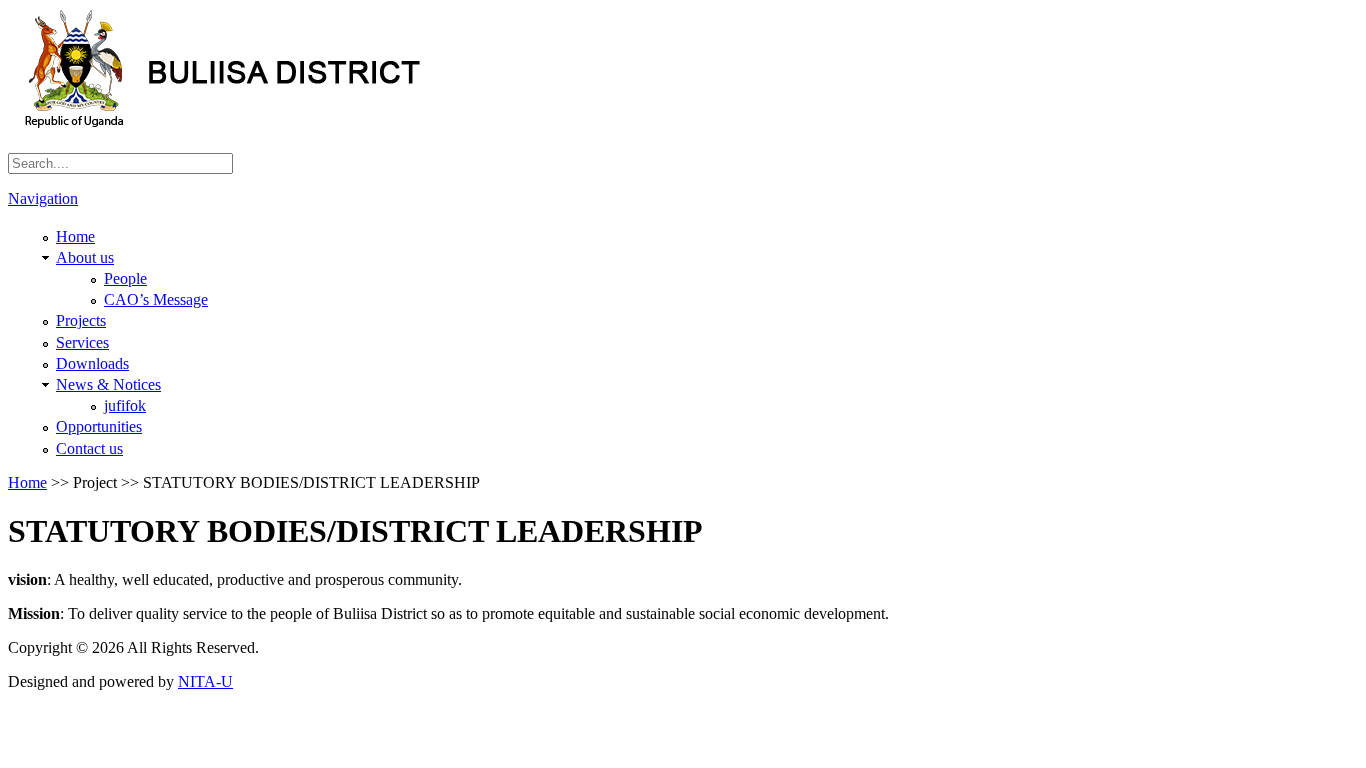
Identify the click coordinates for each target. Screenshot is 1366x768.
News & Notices (108, 384)
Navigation (43, 198)
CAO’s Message (156, 299)
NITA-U (205, 681)
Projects (81, 320)
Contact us (89, 448)
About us (85, 257)
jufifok (125, 405)
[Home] (282, 122)
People (125, 278)
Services (82, 342)
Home (75, 236)
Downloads (92, 363)
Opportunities (99, 426)
